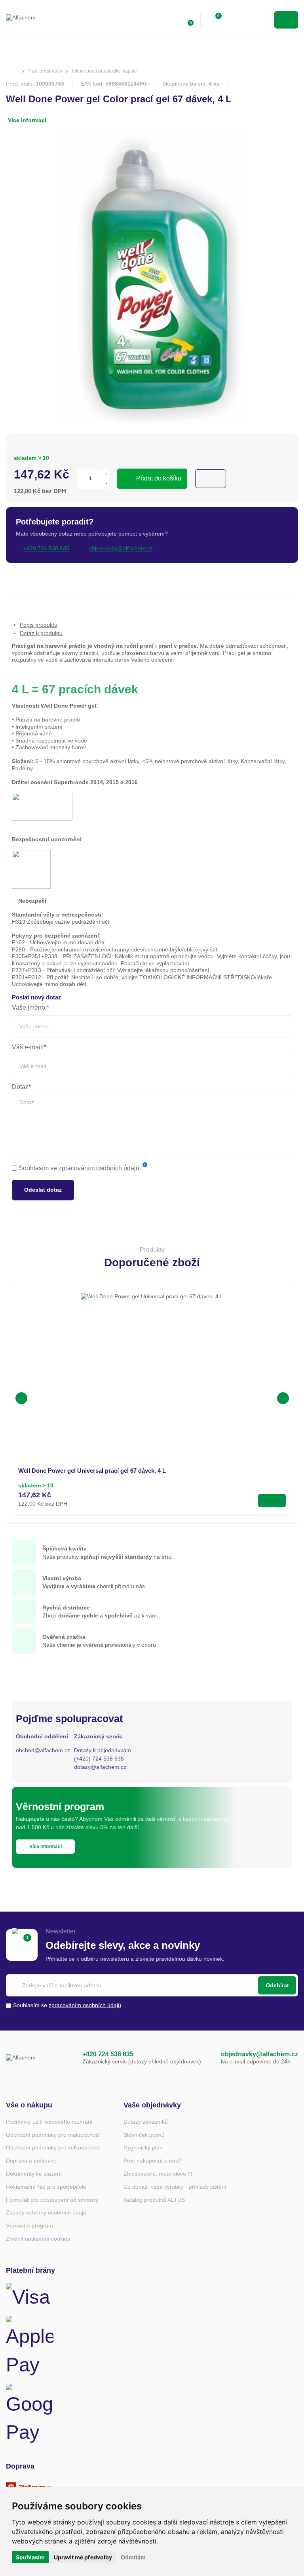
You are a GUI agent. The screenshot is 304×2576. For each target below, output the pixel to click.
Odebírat (277, 1985)
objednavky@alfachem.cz (259, 2054)
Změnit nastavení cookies (38, 2239)
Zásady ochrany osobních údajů (46, 2212)
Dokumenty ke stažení (34, 2174)
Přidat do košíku (159, 478)
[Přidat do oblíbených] (211, 479)
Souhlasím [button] (30, 2557)
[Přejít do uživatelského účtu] (170, 20)
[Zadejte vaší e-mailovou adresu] (152, 1985)
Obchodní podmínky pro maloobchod (52, 2135)
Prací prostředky (45, 71)
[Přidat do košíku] (272, 1500)
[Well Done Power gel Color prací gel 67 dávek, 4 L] (152, 279)
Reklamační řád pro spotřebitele (46, 2187)
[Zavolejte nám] (68, 2058)
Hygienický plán (143, 2147)
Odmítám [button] (133, 2557)
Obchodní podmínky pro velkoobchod (53, 2147)
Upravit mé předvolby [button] (83, 2557)
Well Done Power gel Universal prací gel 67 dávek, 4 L (92, 1471)
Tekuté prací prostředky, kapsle (104, 71)
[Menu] (286, 20)
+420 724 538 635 (108, 2054)
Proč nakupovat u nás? (152, 2161)
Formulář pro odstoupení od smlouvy (52, 2200)
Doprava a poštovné (31, 2161)
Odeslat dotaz (43, 1190)
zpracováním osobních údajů (99, 1168)
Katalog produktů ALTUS (154, 2200)
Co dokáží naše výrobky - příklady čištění (175, 2187)
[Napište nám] (207, 2058)
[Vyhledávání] (238, 20)
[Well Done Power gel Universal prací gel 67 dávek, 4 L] (152, 1365)
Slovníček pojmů (144, 2135)
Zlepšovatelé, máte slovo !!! (158, 2174)
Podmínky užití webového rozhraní (49, 2122)
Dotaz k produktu (41, 633)
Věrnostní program (29, 2226)
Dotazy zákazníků (146, 2122)
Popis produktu (39, 625)
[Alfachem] (38, 20)
